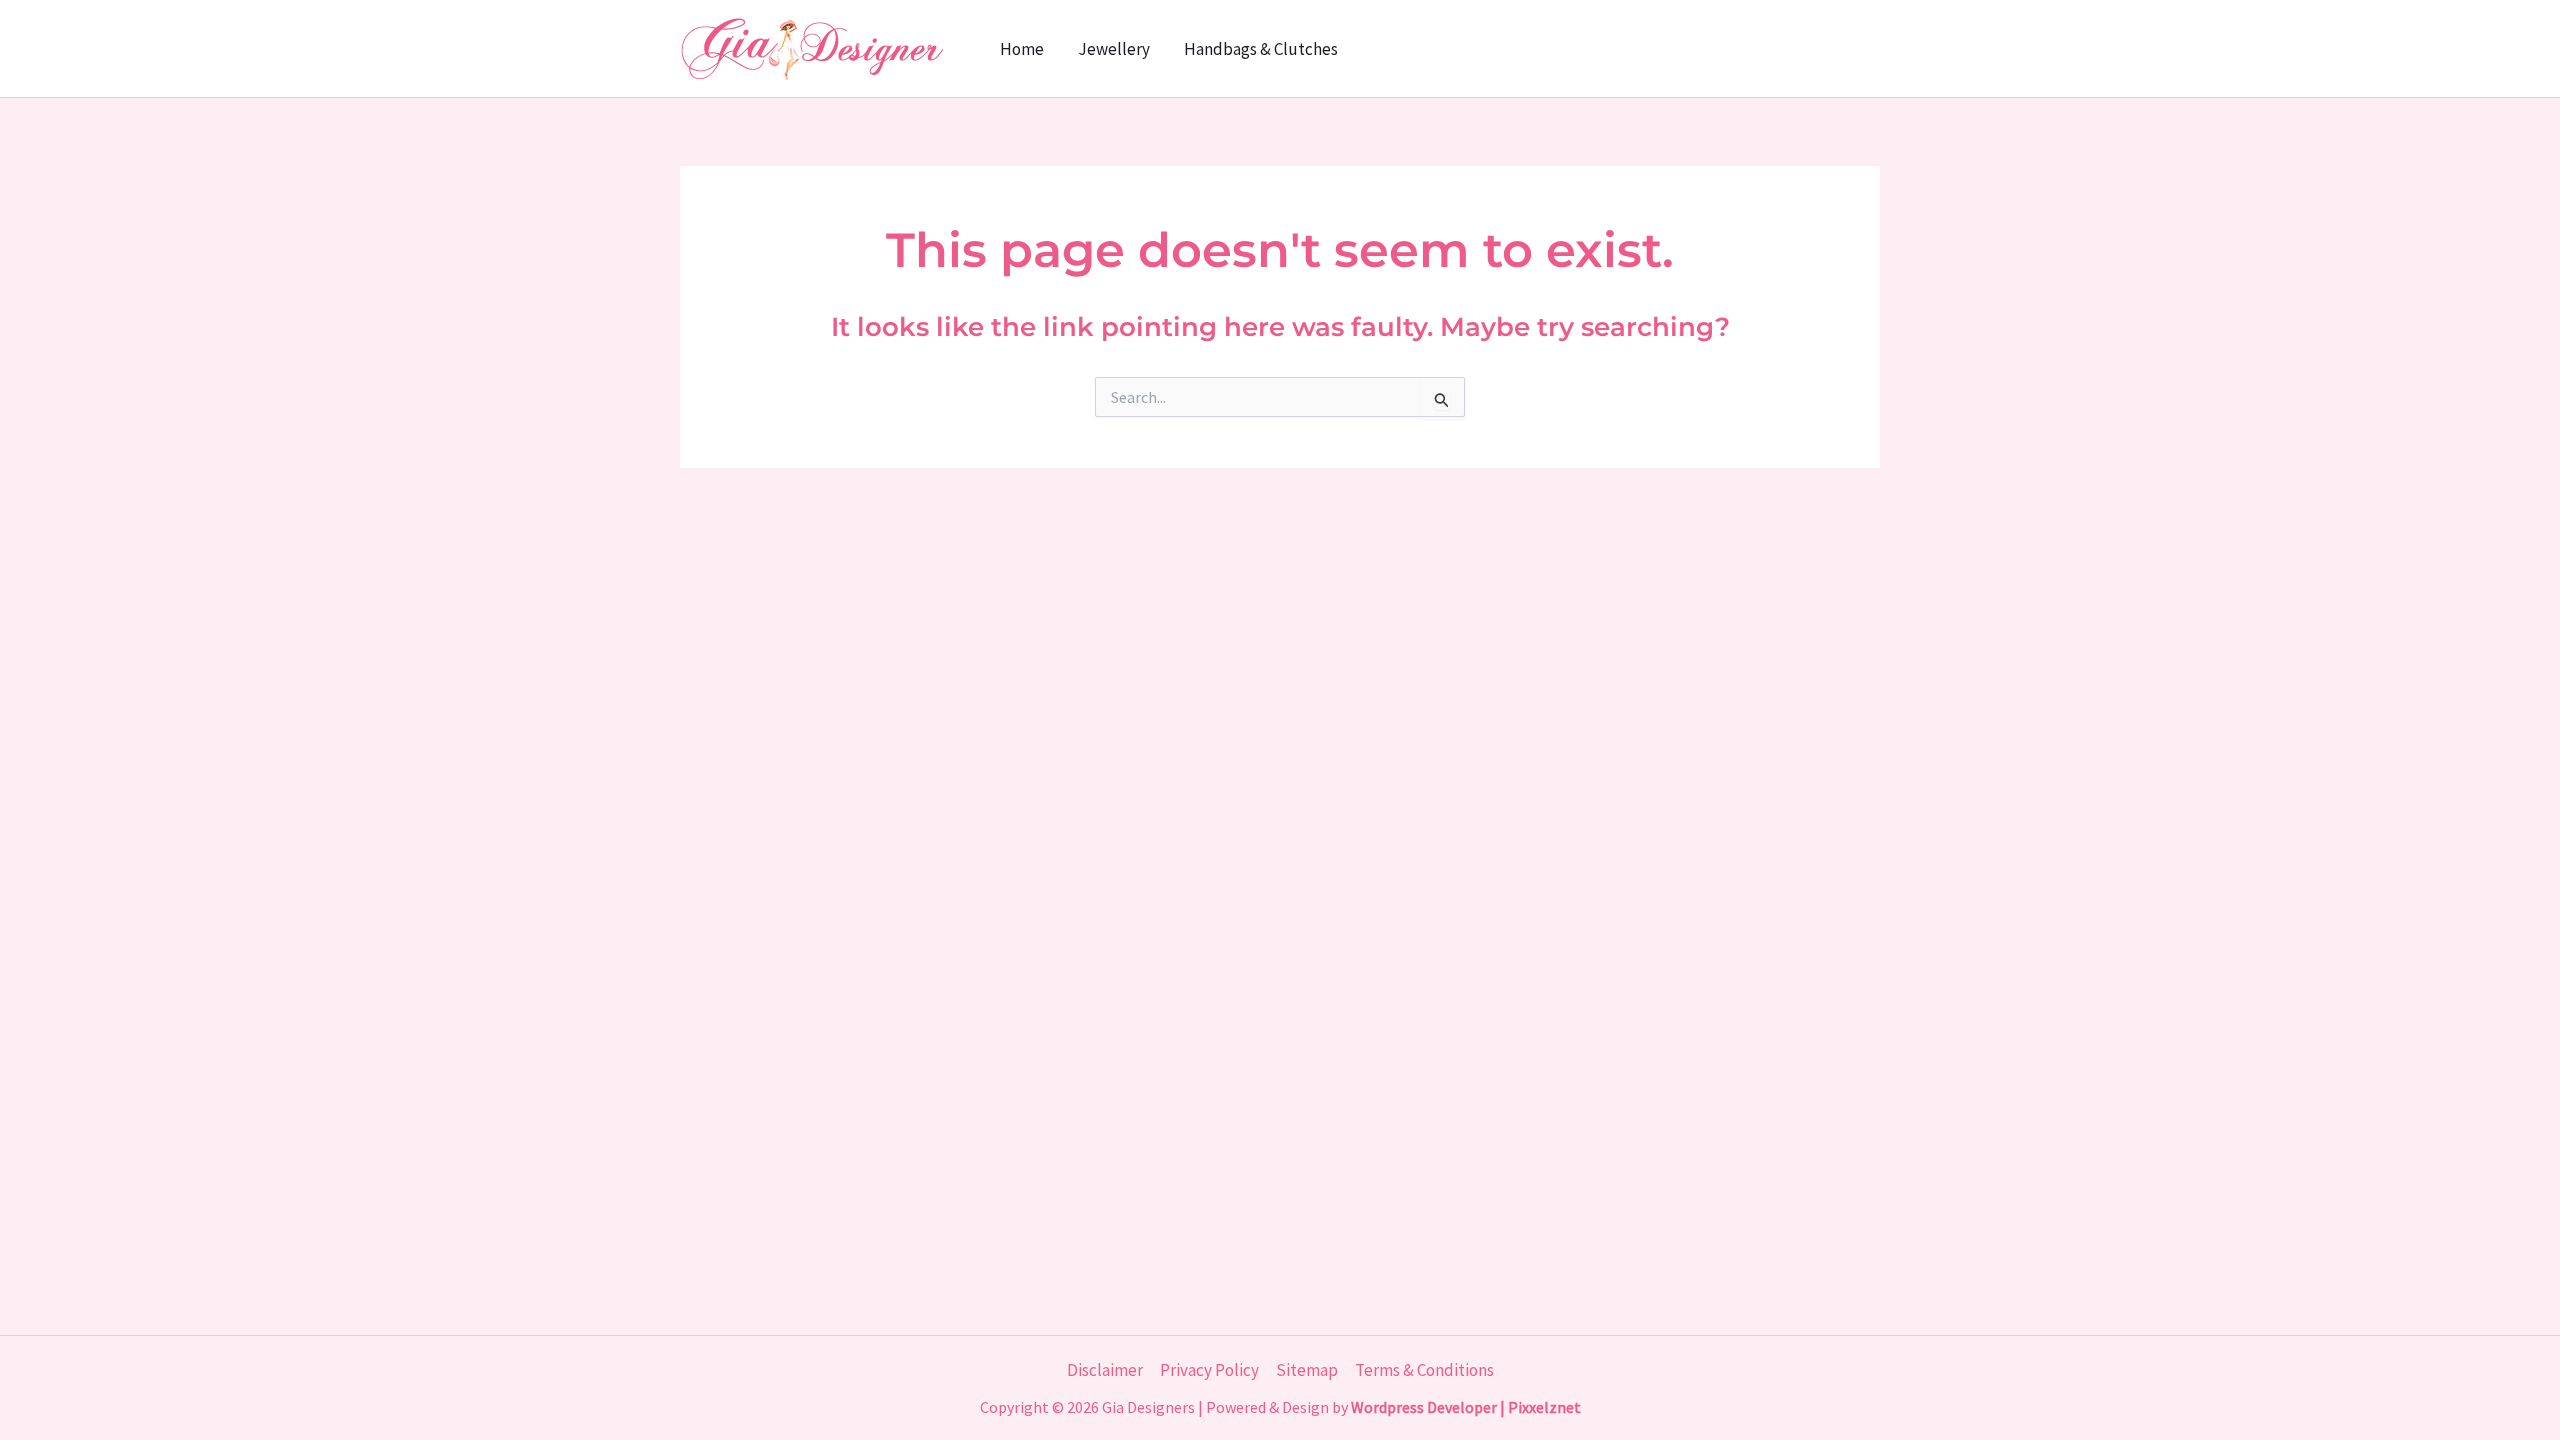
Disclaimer (1105, 1370)
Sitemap (1307, 1370)
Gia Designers (1148, 1407)
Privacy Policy (1209, 1370)
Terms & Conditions (1424, 1370)
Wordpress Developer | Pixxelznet (1466, 1407)
